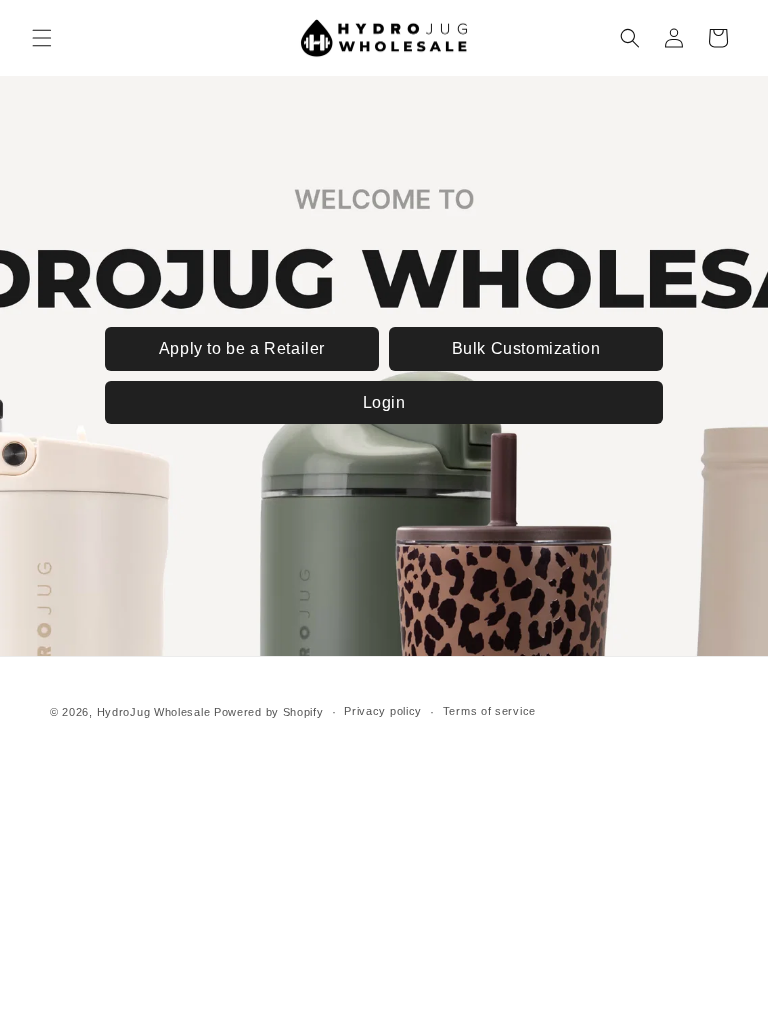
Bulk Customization (526, 348)
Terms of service (489, 711)
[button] (42, 38)
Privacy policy (383, 711)
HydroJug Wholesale (154, 712)
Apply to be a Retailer (242, 348)
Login (384, 402)
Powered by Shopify (269, 712)
